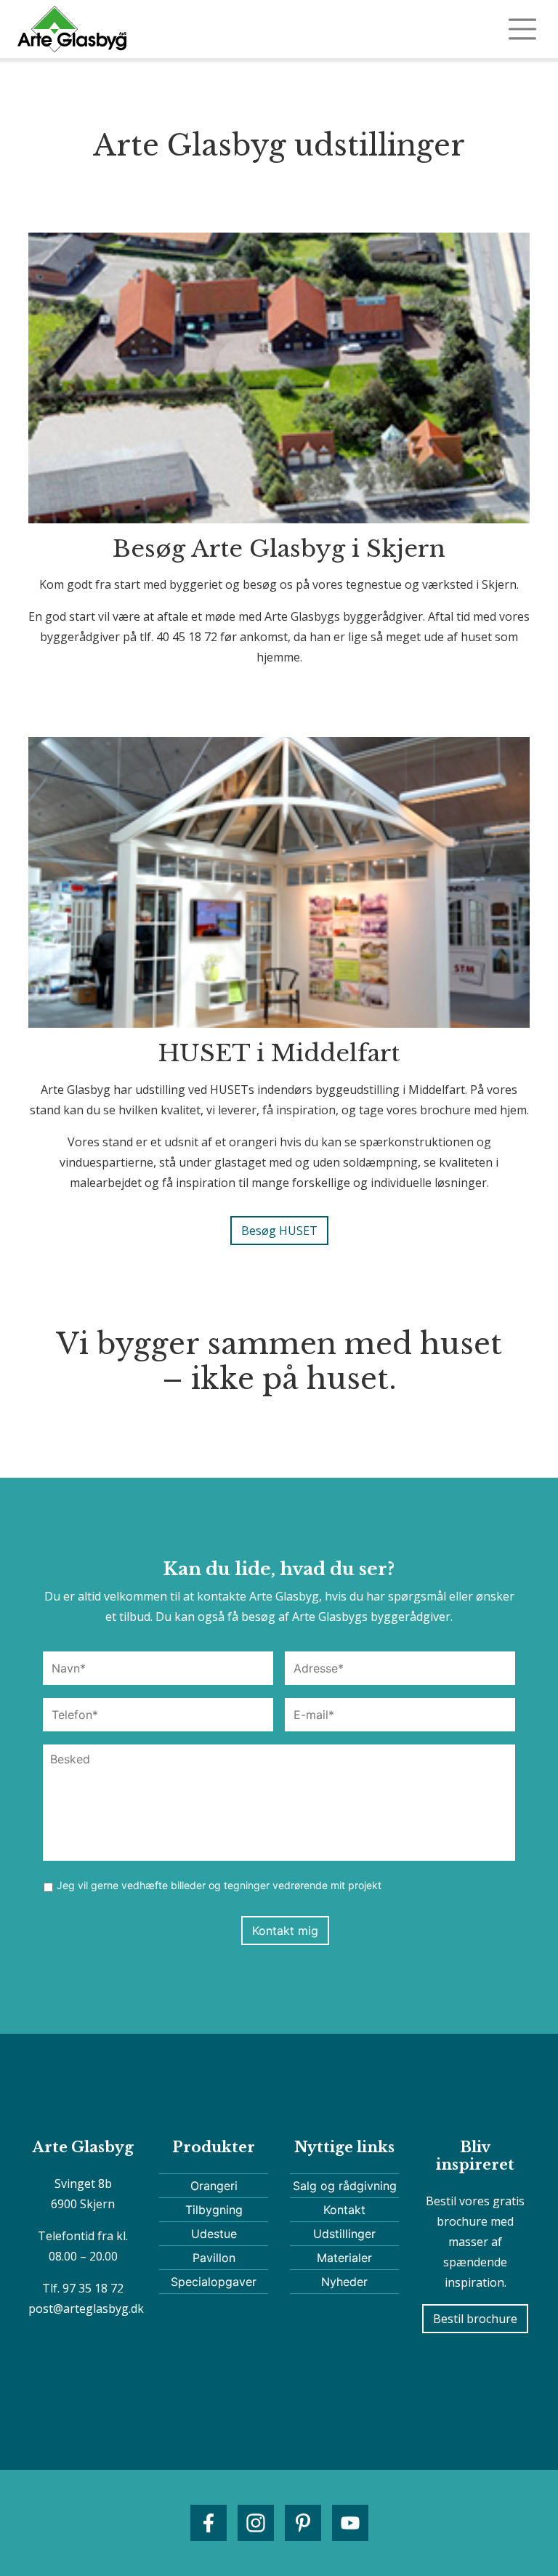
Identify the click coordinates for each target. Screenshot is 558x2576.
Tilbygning (214, 2210)
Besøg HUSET (279, 1231)
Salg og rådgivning (345, 2186)
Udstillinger (344, 2234)
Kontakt (344, 2210)
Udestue (214, 2234)
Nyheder (344, 2282)
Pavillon (214, 2258)
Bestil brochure (475, 2319)
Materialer (344, 2258)
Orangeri (214, 2186)
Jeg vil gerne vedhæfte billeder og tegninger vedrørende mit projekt (219, 1885)
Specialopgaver (214, 2282)
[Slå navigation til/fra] (522, 29)
